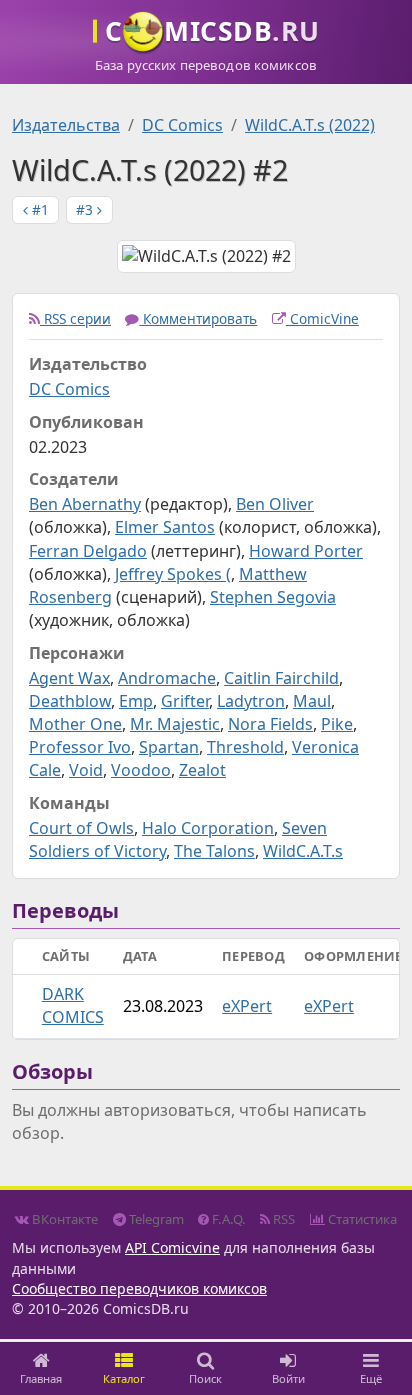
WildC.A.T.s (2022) (310, 125)
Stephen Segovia (273, 597)
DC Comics (182, 125)
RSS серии (75, 318)
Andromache (167, 678)
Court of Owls (81, 828)
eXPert (247, 1006)
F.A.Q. (227, 1219)
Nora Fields (270, 724)
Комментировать (198, 318)
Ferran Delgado (88, 551)
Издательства (66, 125)
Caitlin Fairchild (281, 678)
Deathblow (70, 701)
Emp (136, 701)
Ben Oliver (275, 504)
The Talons (214, 851)
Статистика (361, 1219)
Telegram (155, 1219)
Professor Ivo (80, 747)
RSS (282, 1219)
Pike (337, 724)
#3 (86, 209)
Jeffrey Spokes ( (173, 574)
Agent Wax (69, 678)
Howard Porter (306, 551)
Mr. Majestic (175, 724)
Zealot (202, 770)
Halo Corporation (208, 828)
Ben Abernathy (85, 504)
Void (86, 770)
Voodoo (141, 770)
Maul (312, 701)
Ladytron (251, 701)
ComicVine (322, 318)
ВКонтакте (63, 1219)
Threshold (245, 747)
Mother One (75, 724)
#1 (38, 209)
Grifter (185, 701)
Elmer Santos (165, 527)
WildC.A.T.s (303, 851)
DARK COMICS (73, 1005)
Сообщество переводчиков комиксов (139, 1288)
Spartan (169, 747)
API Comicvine (172, 1247)
